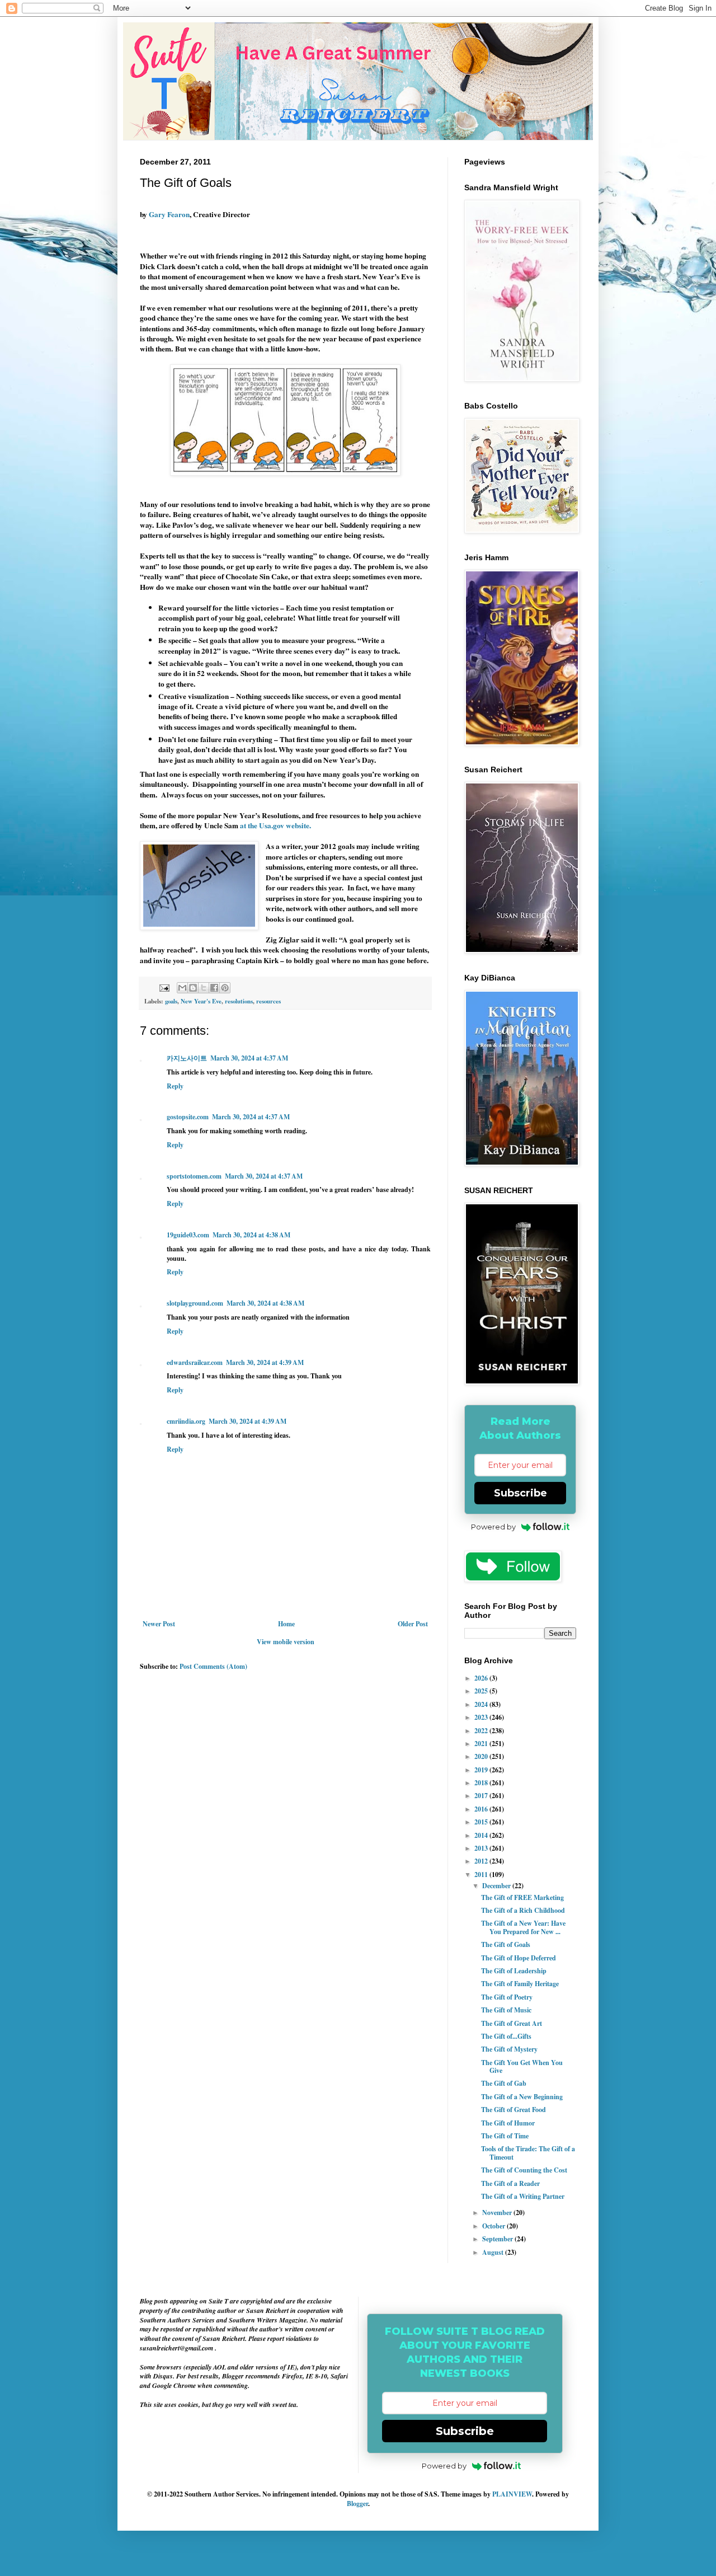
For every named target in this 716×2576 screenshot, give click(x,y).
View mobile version (286, 1642)
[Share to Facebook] (214, 988)
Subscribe (520, 1493)
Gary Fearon (169, 214)
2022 (482, 1731)
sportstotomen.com (194, 1176)
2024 (482, 1704)
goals (171, 1001)
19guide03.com (188, 1235)
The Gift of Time (505, 2136)
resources (268, 1001)
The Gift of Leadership (514, 1971)
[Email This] (182, 988)
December (497, 1886)
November (498, 2213)
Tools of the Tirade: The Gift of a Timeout (528, 2153)
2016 (482, 1809)
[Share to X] (204, 988)
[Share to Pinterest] (225, 988)
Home (286, 1624)
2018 (482, 1783)
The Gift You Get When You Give (522, 2066)
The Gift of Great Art (512, 2023)
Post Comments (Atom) (213, 1666)
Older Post (413, 1624)
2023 (482, 1717)
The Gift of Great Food (514, 2110)
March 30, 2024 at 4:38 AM (251, 1235)
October (494, 2226)
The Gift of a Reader (510, 2183)
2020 (482, 1756)
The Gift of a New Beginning (522, 2097)
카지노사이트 (187, 1058)
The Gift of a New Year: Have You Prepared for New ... (523, 1927)
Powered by (493, 1527)
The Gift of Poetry (507, 1997)
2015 (482, 1822)
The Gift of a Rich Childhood (523, 1910)
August (494, 2252)
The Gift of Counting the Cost (524, 2170)
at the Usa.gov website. (275, 825)
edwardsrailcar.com (195, 1362)
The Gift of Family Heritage (520, 1984)
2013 (482, 1848)
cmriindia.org (186, 1421)
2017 (482, 1796)
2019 (482, 1770)
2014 (482, 1835)
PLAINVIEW (512, 2494)
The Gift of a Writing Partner (523, 2196)
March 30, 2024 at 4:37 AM (249, 1058)
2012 (482, 1861)
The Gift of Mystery (509, 2049)
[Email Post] (164, 987)
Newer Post (159, 1624)
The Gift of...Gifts (506, 2036)
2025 (482, 1691)
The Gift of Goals (506, 1944)
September (498, 2239)
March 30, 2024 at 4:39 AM (265, 1362)
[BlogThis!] (193, 988)
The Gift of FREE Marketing (522, 1897)
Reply (175, 1086)
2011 (482, 1874)
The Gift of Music (506, 2010)
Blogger (357, 2504)
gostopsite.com (188, 1117)
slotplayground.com (195, 1303)
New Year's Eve (201, 1001)
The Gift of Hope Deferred (519, 1958)
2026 (482, 1678)
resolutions (239, 1001)
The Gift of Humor (508, 2123)
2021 (482, 1744)
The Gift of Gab (504, 2083)
